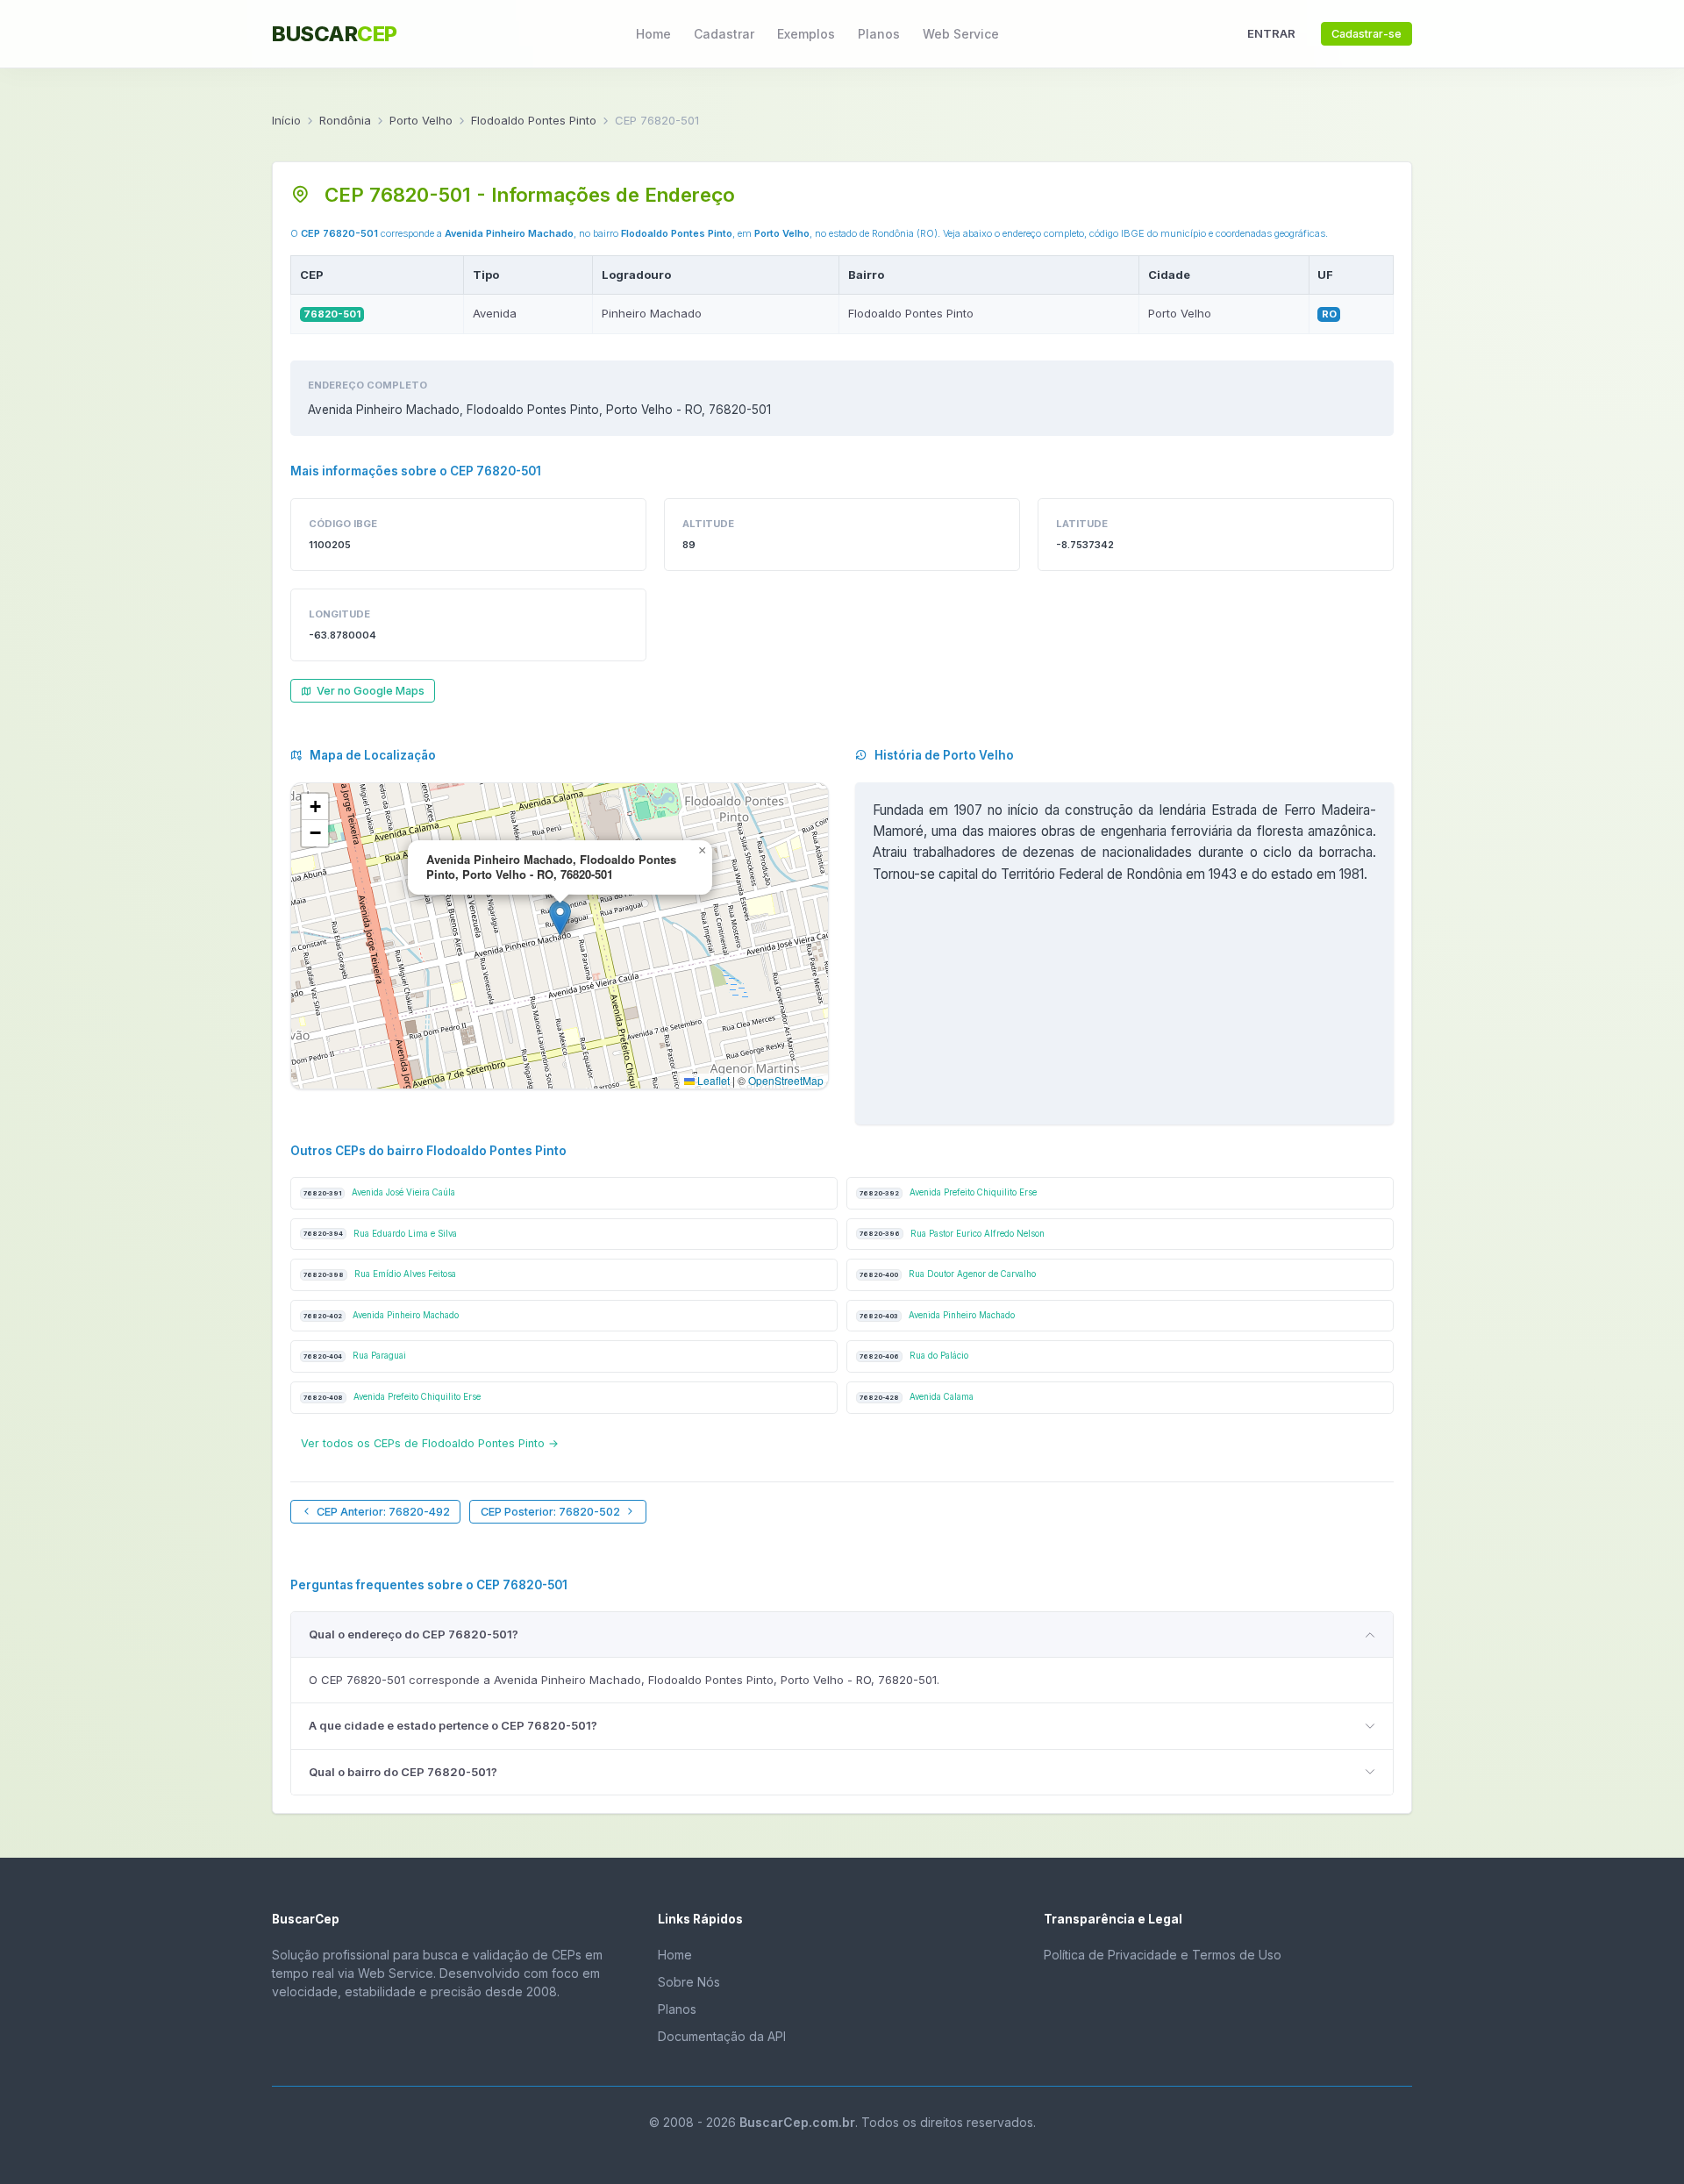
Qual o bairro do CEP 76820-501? (403, 1772)
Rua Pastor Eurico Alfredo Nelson (952, 1234)
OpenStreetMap (786, 1080)
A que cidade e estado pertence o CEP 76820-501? (453, 1725)
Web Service (961, 34)
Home (653, 34)
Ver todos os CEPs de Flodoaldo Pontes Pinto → (430, 1443)
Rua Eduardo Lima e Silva (380, 1234)
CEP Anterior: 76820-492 (383, 1512)
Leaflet (712, 1080)
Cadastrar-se (1366, 34)
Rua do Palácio (914, 1356)
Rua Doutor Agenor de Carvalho (948, 1274)
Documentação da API (722, 2036)
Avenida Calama (917, 1397)
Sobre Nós (689, 1982)
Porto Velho (421, 120)
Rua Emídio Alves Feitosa (380, 1274)
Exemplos (806, 34)
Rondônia (345, 120)
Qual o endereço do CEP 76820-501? (414, 1634)
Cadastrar (724, 34)
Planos (879, 34)
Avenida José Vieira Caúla (379, 1192)
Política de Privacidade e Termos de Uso (1163, 1955)
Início (286, 120)
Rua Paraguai (355, 1356)
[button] (560, 918)
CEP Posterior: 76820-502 (550, 1512)
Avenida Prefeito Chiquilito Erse (948, 1192)
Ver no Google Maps (371, 691)
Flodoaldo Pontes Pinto (534, 120)
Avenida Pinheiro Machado (381, 1315)
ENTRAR (1271, 33)
